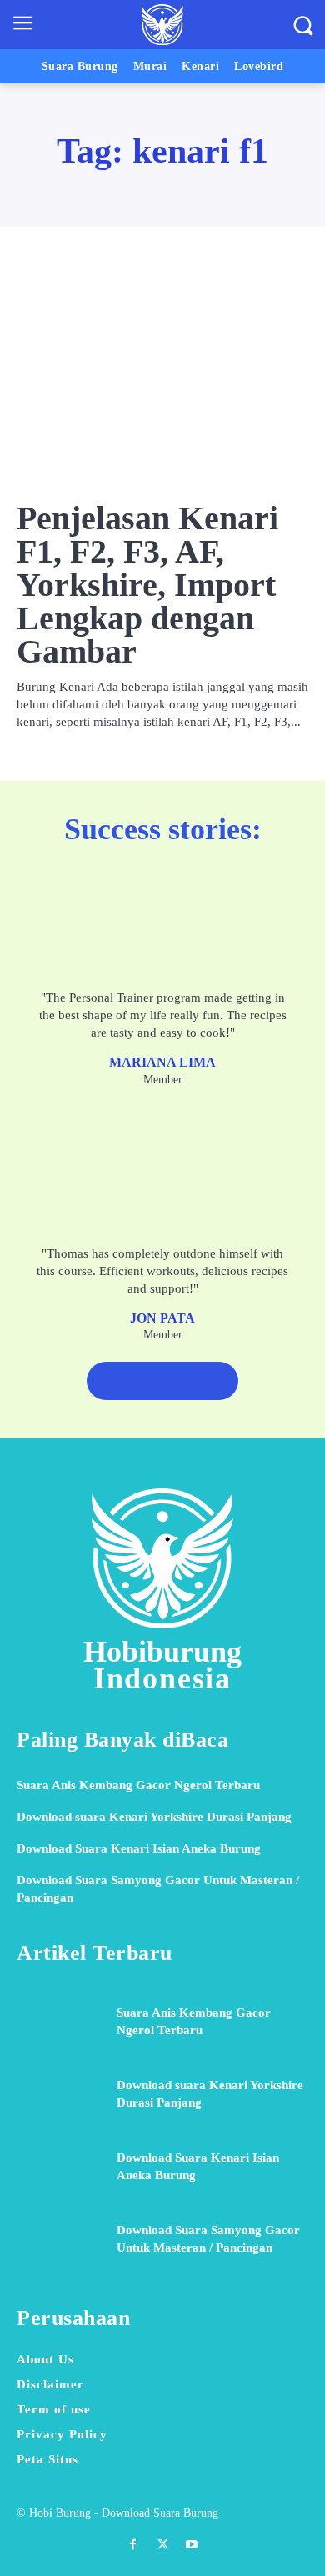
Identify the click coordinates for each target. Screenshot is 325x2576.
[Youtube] (192, 2545)
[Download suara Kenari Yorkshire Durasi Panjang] (60, 2094)
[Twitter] (162, 2545)
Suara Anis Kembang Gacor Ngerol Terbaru (138, 1785)
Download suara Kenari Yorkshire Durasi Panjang (154, 1817)
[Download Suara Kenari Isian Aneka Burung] (60, 2167)
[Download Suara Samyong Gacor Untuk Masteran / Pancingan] (60, 2240)
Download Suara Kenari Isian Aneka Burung (139, 1848)
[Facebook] (133, 2545)
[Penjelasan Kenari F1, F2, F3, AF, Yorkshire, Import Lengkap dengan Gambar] (162, 379)
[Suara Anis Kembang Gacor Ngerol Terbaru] (60, 2021)
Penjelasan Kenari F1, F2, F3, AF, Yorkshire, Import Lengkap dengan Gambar (147, 585)
